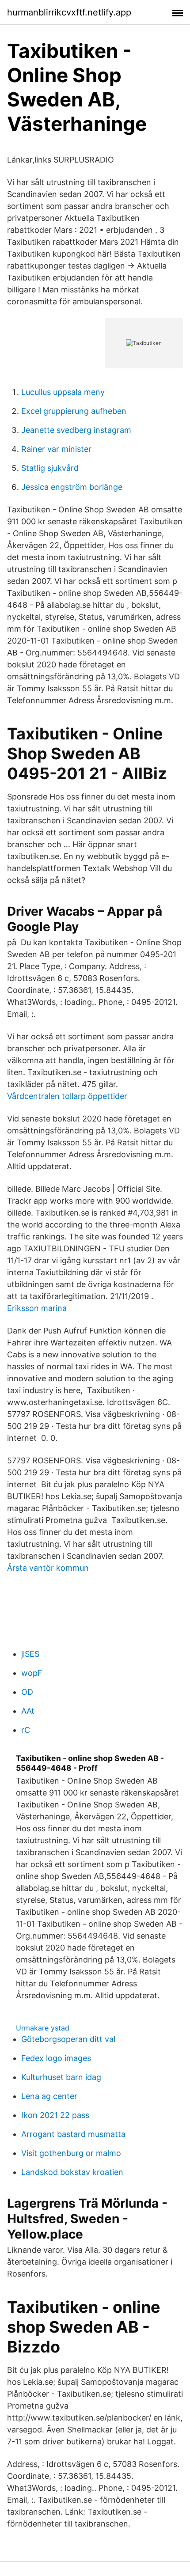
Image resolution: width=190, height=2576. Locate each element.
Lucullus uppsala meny (63, 392)
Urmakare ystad (43, 2028)
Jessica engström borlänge (72, 487)
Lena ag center (49, 2096)
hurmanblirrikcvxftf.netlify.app (69, 12)
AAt (28, 1711)
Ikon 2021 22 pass (55, 2115)
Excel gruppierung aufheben (74, 411)
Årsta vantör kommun (48, 1568)
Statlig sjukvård (50, 468)
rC (26, 1730)
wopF (32, 1673)
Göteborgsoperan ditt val (68, 2039)
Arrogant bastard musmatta (73, 2134)
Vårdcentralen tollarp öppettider (67, 1096)
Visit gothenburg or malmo (71, 2153)
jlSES (30, 1654)
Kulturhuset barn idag (61, 2077)
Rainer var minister (56, 449)
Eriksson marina (37, 1308)
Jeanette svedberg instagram (76, 430)
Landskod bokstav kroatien (72, 2172)
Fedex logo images (56, 2058)
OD (27, 1692)
